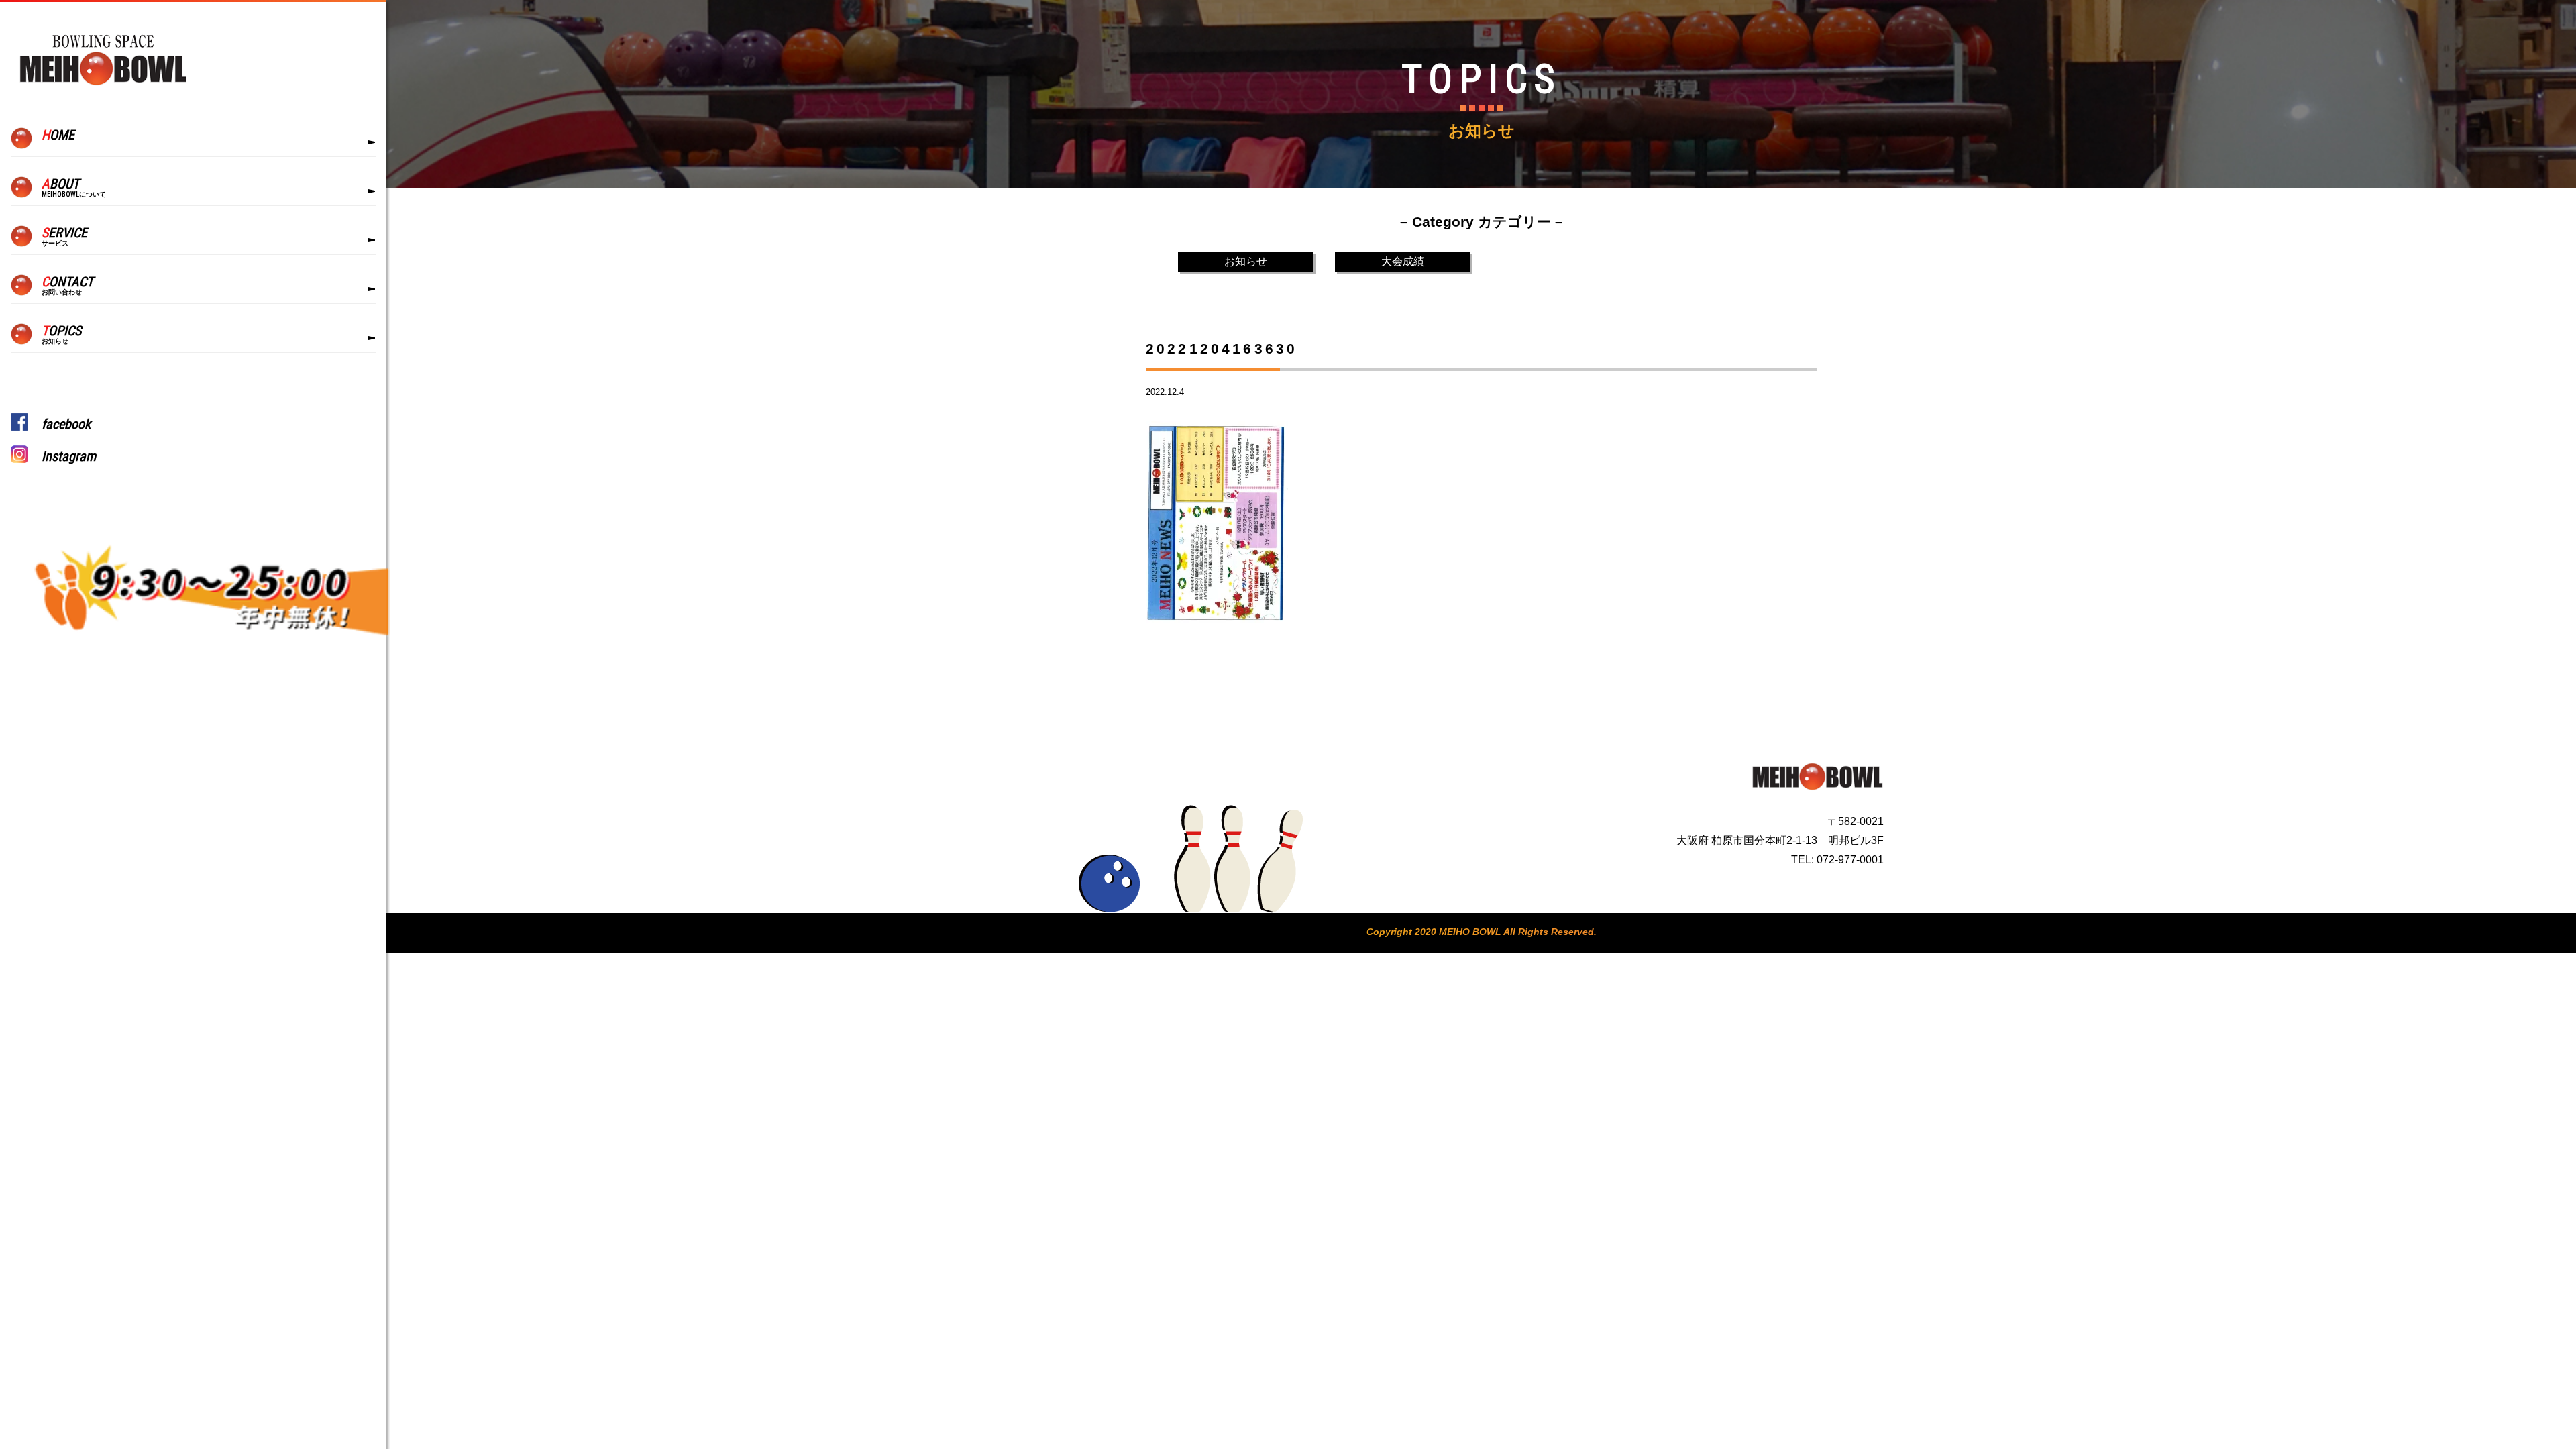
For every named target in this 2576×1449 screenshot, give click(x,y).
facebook (66, 424)
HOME (58, 135)
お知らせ (1246, 261)
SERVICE (64, 236)
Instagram (69, 456)
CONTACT (67, 285)
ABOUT (74, 187)
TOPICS (61, 334)
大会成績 (1403, 261)
